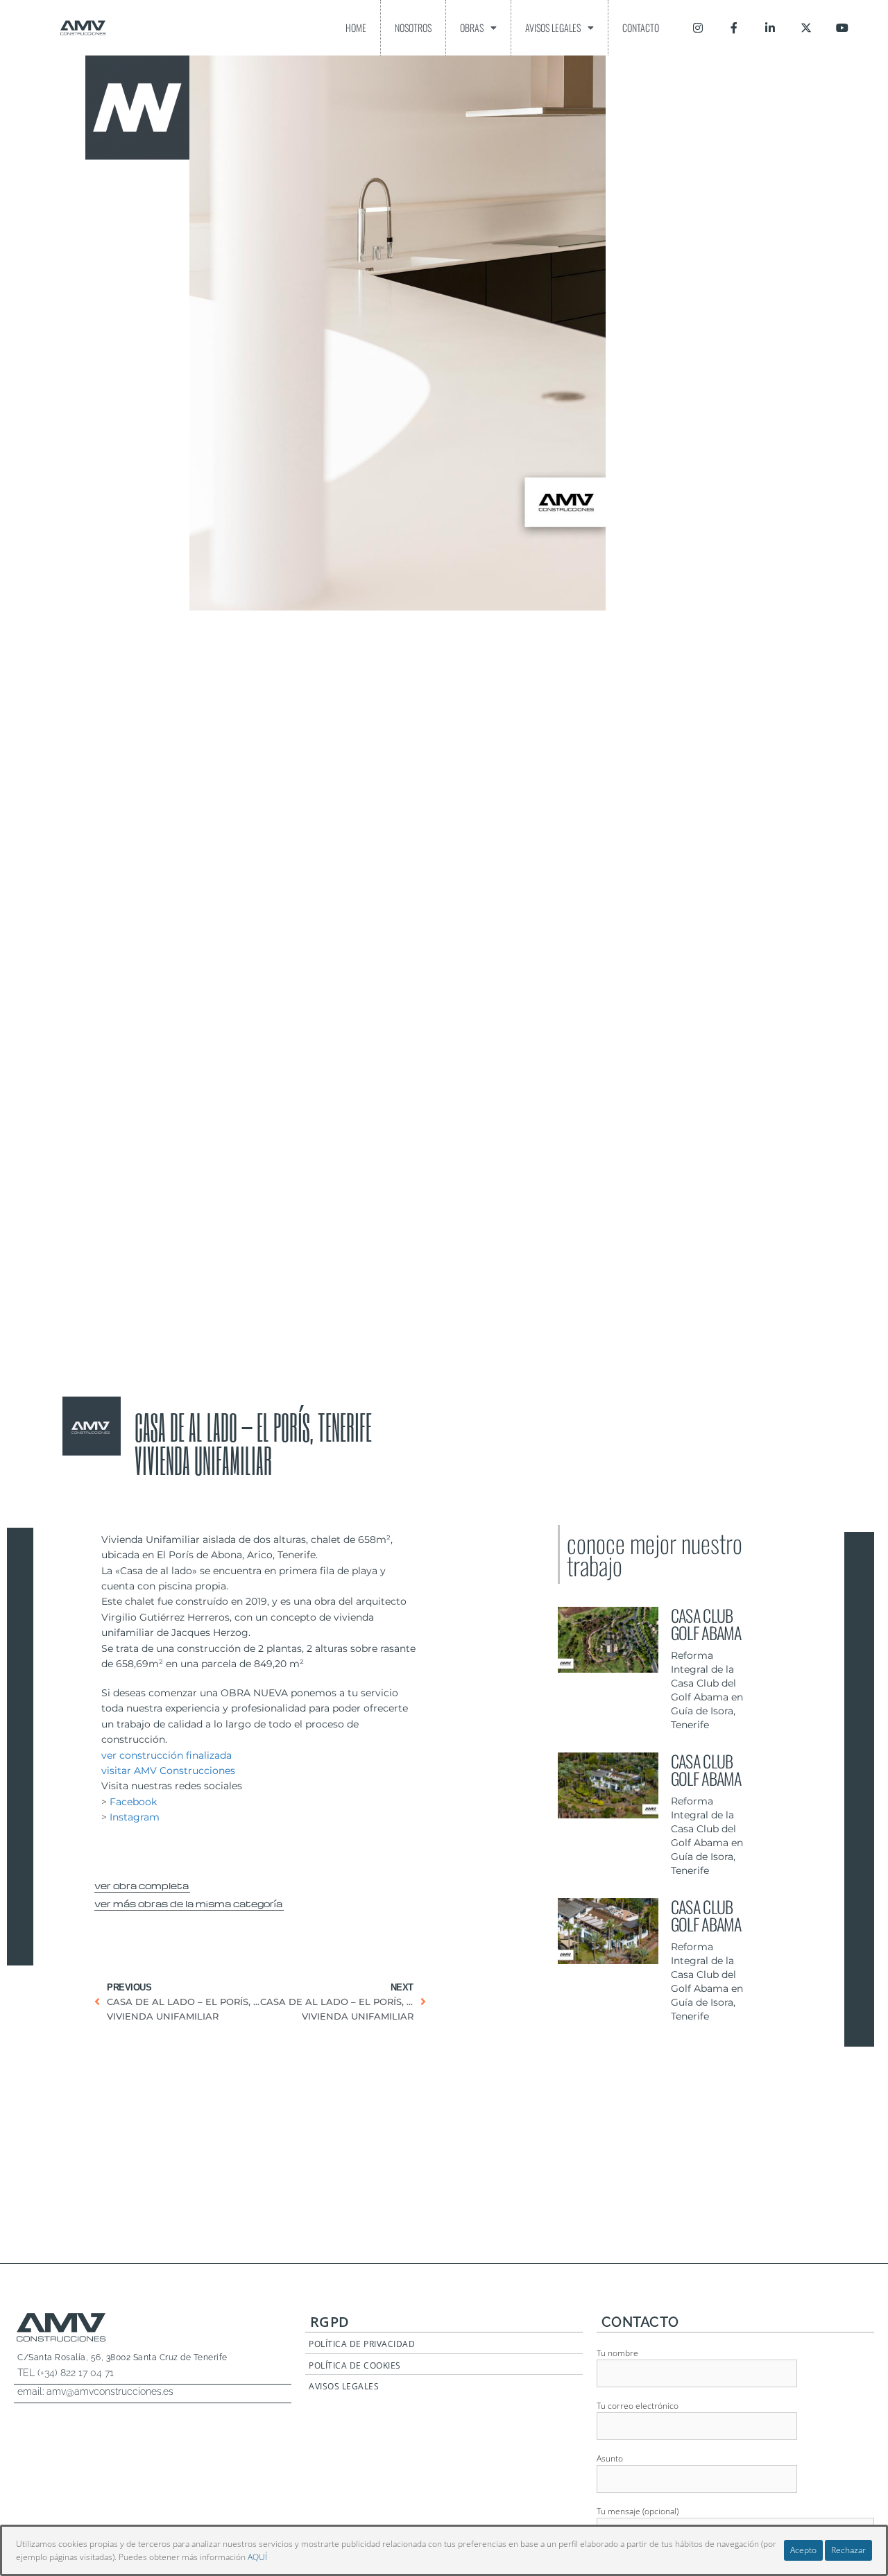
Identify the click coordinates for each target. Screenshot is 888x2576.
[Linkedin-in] (770, 28)
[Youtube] (842, 28)
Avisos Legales (553, 27)
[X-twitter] (806, 28)
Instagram (135, 1817)
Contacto (641, 27)
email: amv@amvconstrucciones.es (95, 2391)
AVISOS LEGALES (344, 2386)
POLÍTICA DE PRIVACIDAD (362, 2344)
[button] (142, 1884)
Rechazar (848, 2550)
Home (356, 27)
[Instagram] (698, 28)
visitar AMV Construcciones (168, 1771)
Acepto (803, 2550)
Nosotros (413, 27)
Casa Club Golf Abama (706, 1624)
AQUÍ (257, 2557)
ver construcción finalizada (166, 1755)
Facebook (133, 1802)
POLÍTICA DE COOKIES (355, 2365)
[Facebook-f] (734, 28)
